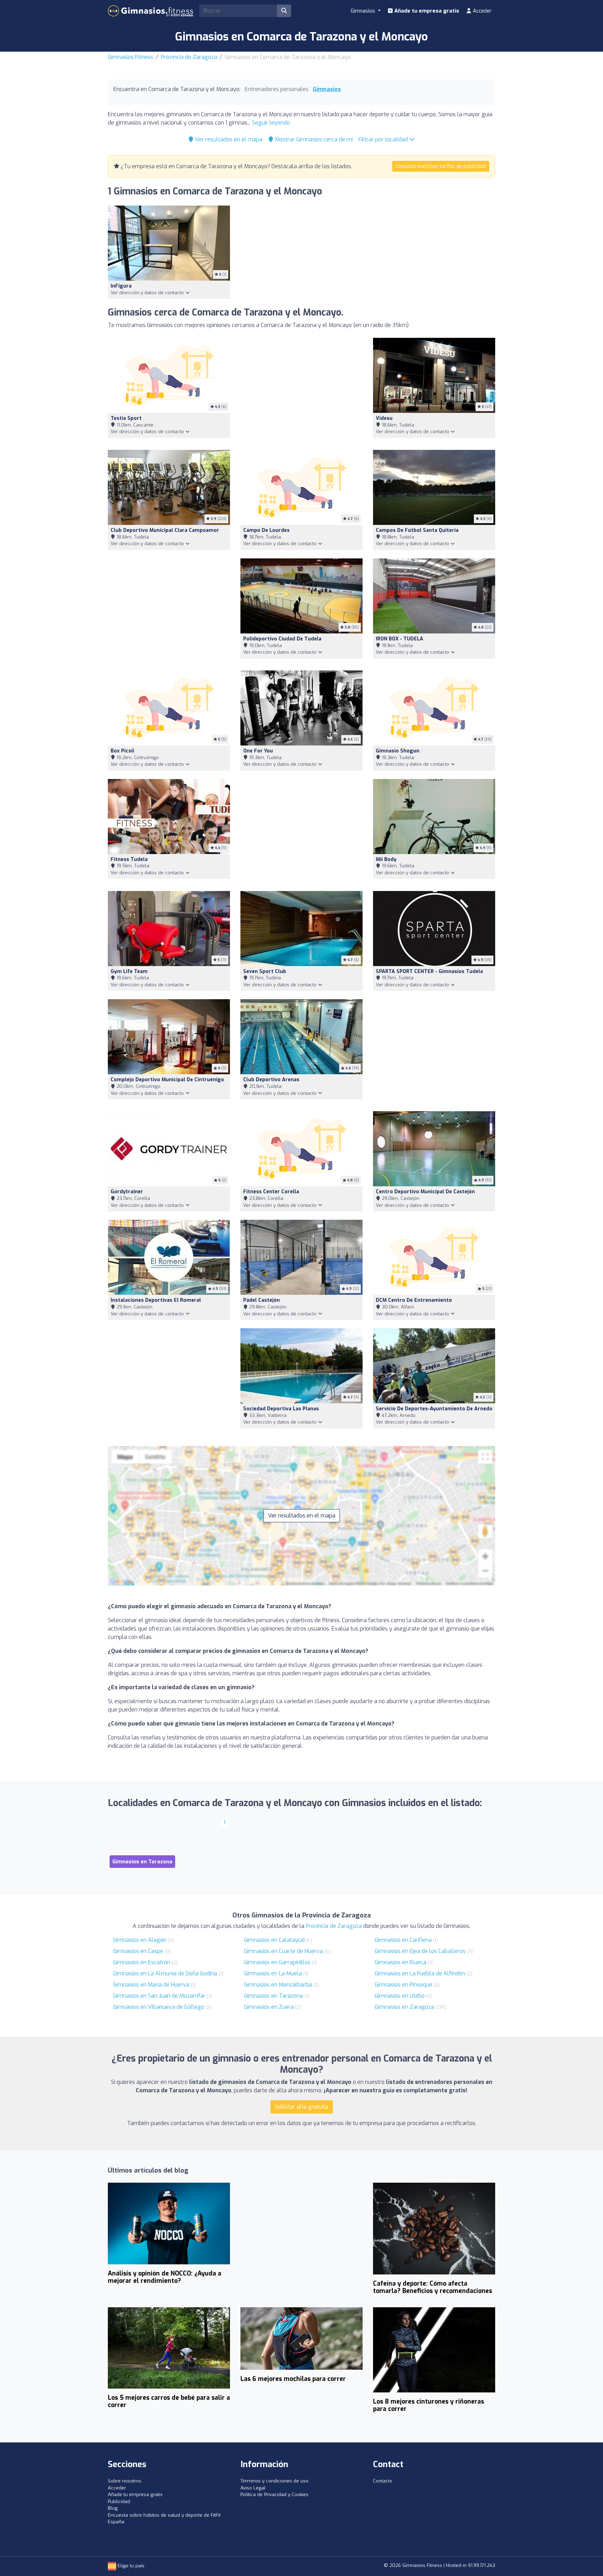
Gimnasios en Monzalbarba (278, 1985)
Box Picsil (122, 751)
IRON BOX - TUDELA (400, 639)
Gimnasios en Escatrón (142, 1962)
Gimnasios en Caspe (138, 1951)
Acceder (482, 11)
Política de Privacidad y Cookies (274, 2495)
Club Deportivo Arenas (271, 1080)
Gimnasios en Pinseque (404, 1985)
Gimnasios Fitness (131, 57)
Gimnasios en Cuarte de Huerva (283, 1951)
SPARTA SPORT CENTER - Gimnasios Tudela (429, 971)
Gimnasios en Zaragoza (404, 2007)
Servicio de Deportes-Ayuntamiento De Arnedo (434, 1409)
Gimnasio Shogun (398, 751)
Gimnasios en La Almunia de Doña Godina (165, 1973)
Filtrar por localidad (384, 139)
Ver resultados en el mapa (228, 139)
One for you (258, 751)
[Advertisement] (301, 390)
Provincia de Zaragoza (189, 57)
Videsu (384, 418)
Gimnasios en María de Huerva (151, 1985)
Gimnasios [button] (364, 11)
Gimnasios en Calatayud (274, 1940)
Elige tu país (130, 2566)
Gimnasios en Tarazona (273, 1996)
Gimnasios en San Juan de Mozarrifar (159, 1996)
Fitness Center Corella (271, 1192)
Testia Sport (126, 418)
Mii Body (386, 859)
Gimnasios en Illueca (401, 1962)
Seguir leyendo (271, 123)
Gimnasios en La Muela (273, 1973)
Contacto (383, 2481)
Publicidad (119, 2501)
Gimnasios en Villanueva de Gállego (159, 2007)
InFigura (121, 286)
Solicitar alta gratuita (302, 2107)
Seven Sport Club (265, 971)
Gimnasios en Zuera (269, 2007)
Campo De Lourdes (266, 530)
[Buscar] (284, 11)
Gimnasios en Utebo (400, 1996)
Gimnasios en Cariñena (403, 1940)
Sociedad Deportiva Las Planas (281, 1409)
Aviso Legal (253, 2488)
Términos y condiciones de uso (274, 2481)
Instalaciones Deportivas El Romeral (156, 1300)
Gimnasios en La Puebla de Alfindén (420, 1973)
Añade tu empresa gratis (426, 11)
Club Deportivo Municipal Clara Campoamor (165, 530)
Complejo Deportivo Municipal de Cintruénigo (167, 1080)
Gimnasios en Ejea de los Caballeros (420, 1951)
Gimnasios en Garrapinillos (277, 1962)
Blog (113, 2508)
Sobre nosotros (125, 2481)
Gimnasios (327, 89)
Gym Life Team (129, 971)
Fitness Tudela (129, 859)
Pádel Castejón (262, 1300)
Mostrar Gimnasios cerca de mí (313, 139)
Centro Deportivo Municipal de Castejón (425, 1192)
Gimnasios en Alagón (140, 1940)
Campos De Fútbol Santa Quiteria (417, 530)
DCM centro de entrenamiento (414, 1300)
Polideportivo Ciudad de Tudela (282, 639)
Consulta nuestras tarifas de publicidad (441, 166)
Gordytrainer (127, 1192)
